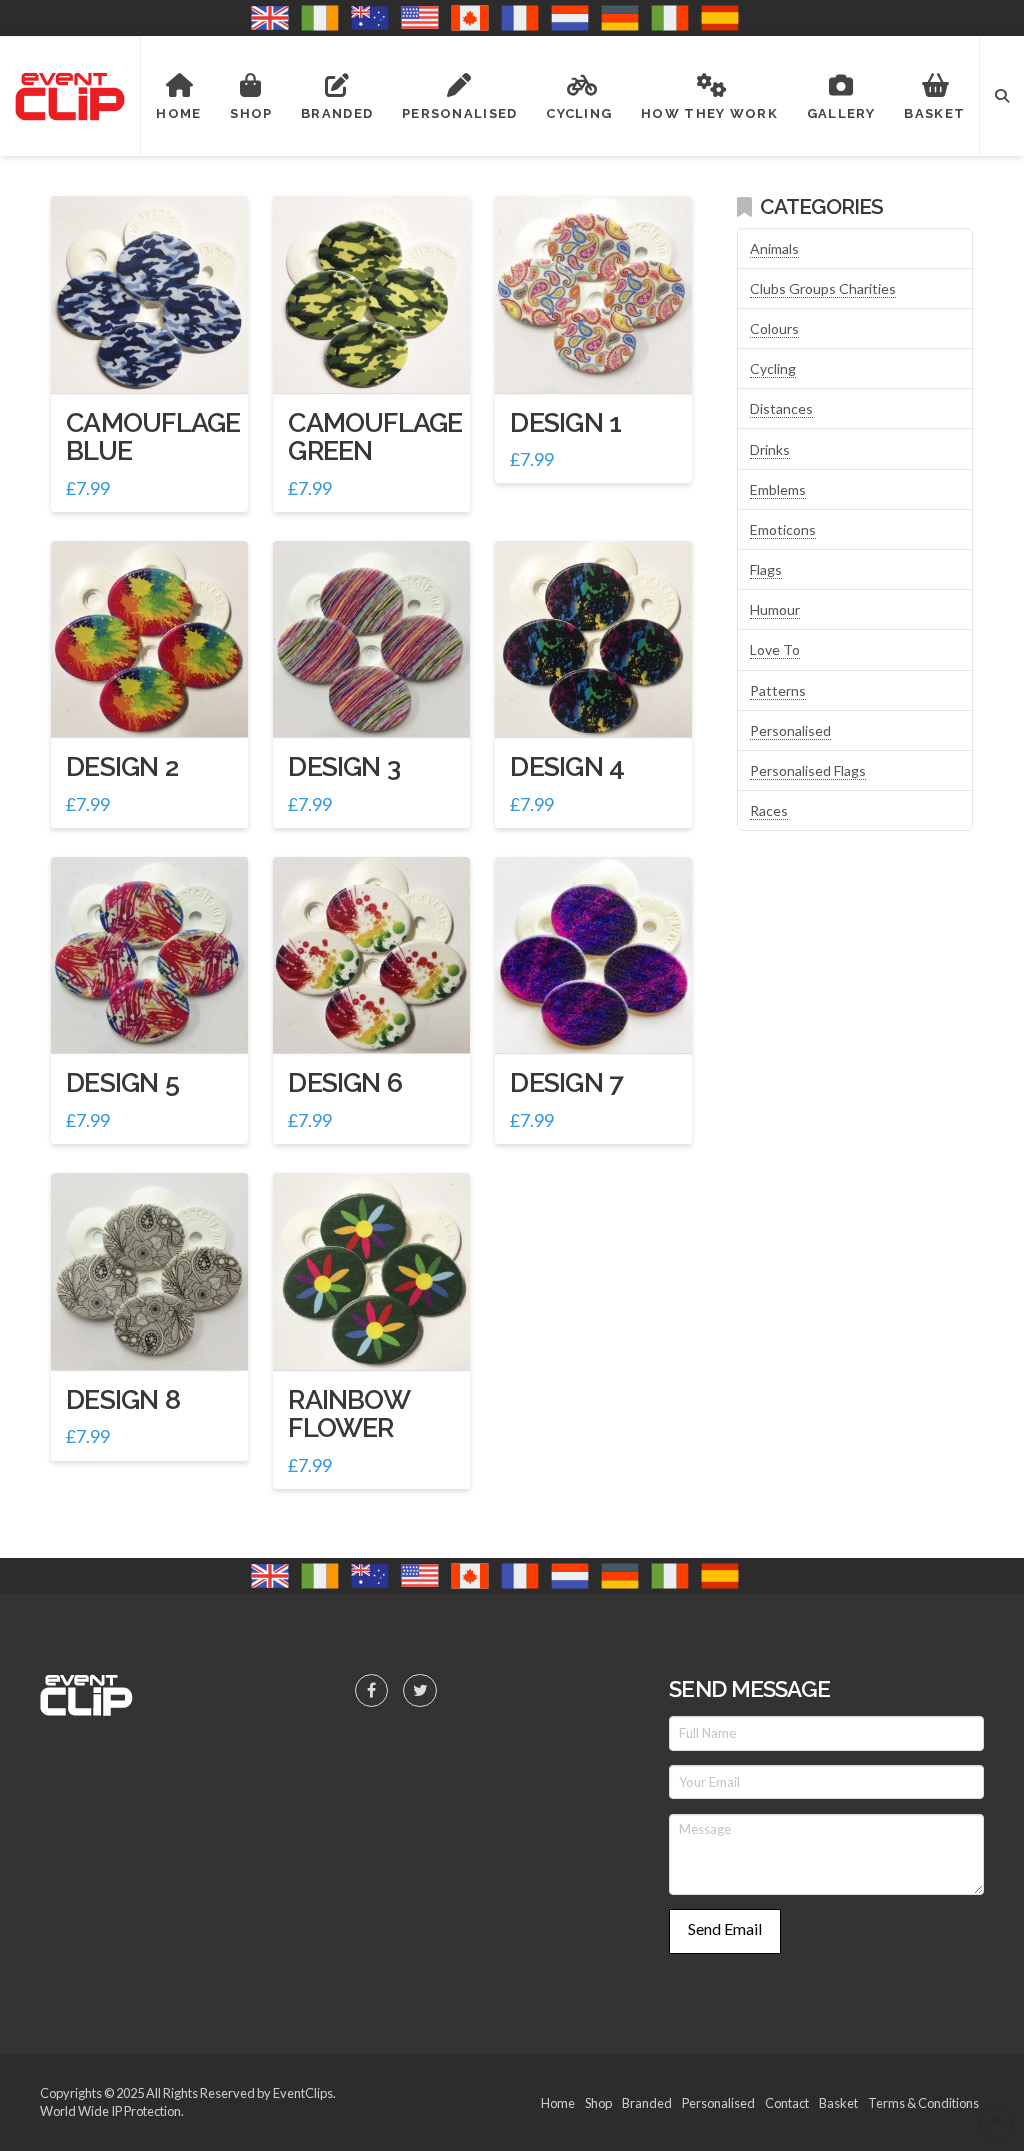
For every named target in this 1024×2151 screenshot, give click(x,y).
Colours (774, 328)
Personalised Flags (808, 770)
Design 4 (567, 766)
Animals (774, 248)
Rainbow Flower (348, 1413)
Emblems (778, 489)
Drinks (770, 449)
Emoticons (783, 529)
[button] (1002, 96)
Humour (775, 609)
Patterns (778, 690)
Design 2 (122, 766)
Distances (781, 408)
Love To (775, 649)
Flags (766, 569)
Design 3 (344, 766)
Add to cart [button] (157, 359)
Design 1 (565, 422)
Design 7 (566, 1082)
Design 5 (122, 1082)
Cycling (773, 368)
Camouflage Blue (153, 436)
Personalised (790, 730)
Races (769, 810)
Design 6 (345, 1082)
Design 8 (123, 1399)
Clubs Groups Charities (823, 288)
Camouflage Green (375, 436)
